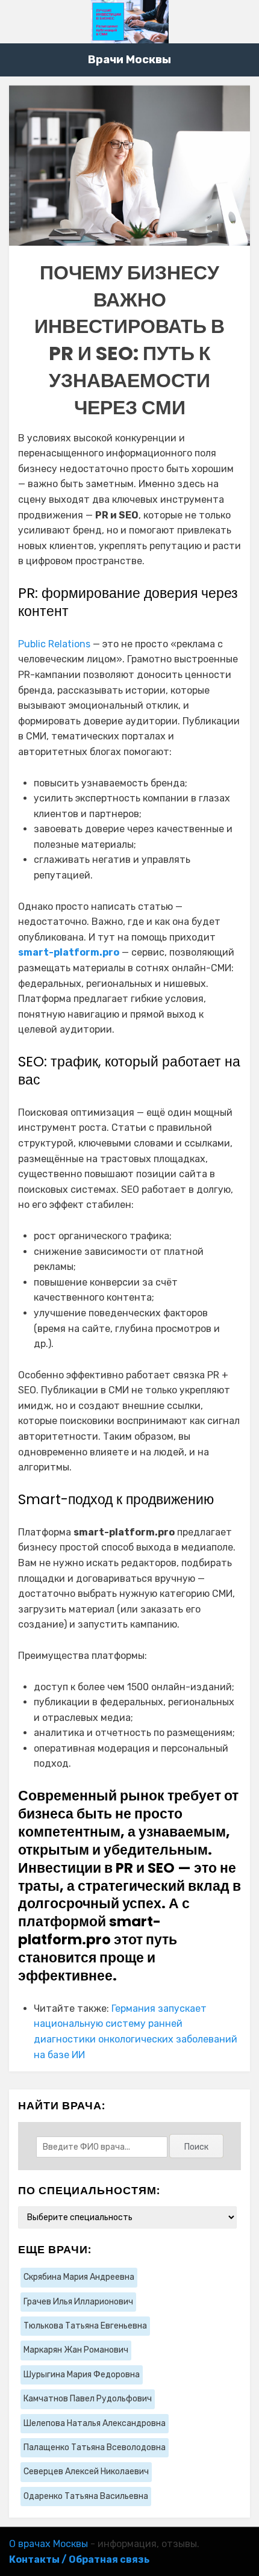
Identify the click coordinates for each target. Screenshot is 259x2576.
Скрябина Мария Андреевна (79, 2277)
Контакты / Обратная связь (79, 2559)
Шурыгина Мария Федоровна (82, 2375)
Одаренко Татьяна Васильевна (86, 2496)
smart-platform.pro (69, 952)
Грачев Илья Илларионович (78, 2302)
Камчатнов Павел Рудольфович (88, 2399)
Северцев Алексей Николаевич (86, 2472)
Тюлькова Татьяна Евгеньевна (85, 2326)
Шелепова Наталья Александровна (95, 2423)
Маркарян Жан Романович (76, 2350)
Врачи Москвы (129, 60)
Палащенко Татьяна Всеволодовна (95, 2447)
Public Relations (54, 644)
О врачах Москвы (48, 2544)
